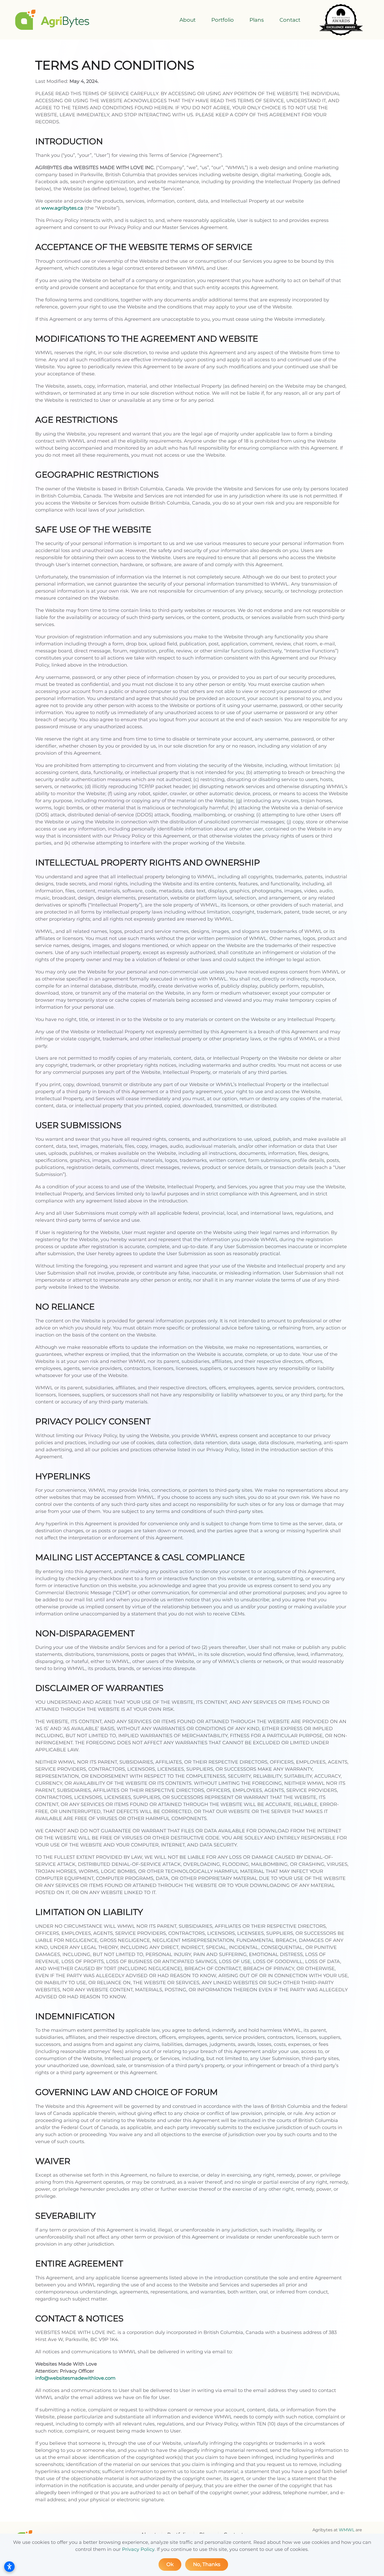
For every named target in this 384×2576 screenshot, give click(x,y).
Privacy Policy (138, 2549)
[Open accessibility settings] (9, 2567)
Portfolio (223, 20)
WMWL (347, 2530)
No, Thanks (207, 2564)
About (188, 20)
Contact (290, 20)
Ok (170, 2564)
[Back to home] (52, 20)
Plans (257, 20)
